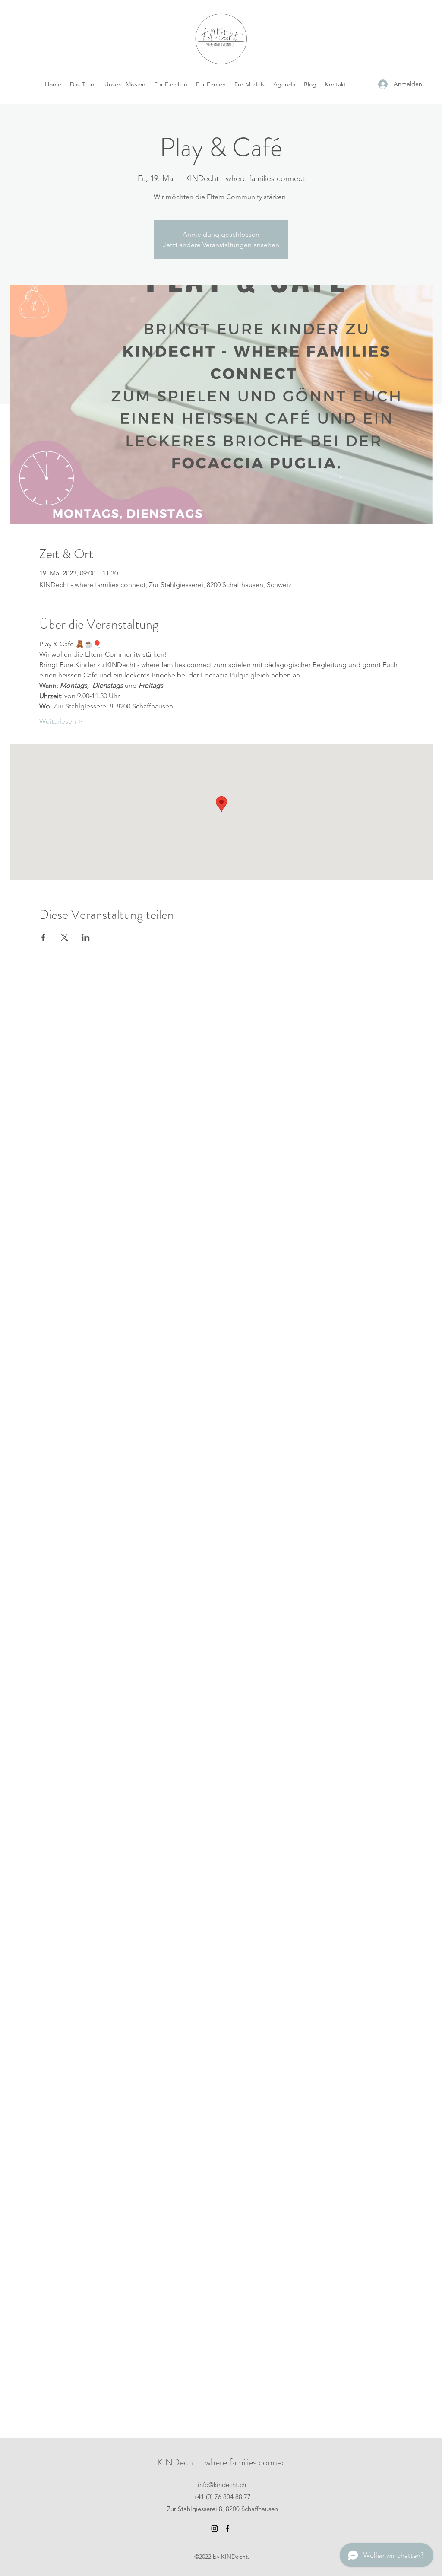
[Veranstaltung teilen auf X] (65, 937)
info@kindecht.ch (222, 2485)
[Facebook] (227, 2528)
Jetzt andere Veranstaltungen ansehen (221, 245)
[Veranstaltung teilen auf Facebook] (43, 937)
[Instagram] (215, 2528)
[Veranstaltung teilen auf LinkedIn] (86, 937)
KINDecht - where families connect (223, 2462)
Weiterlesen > (61, 721)
